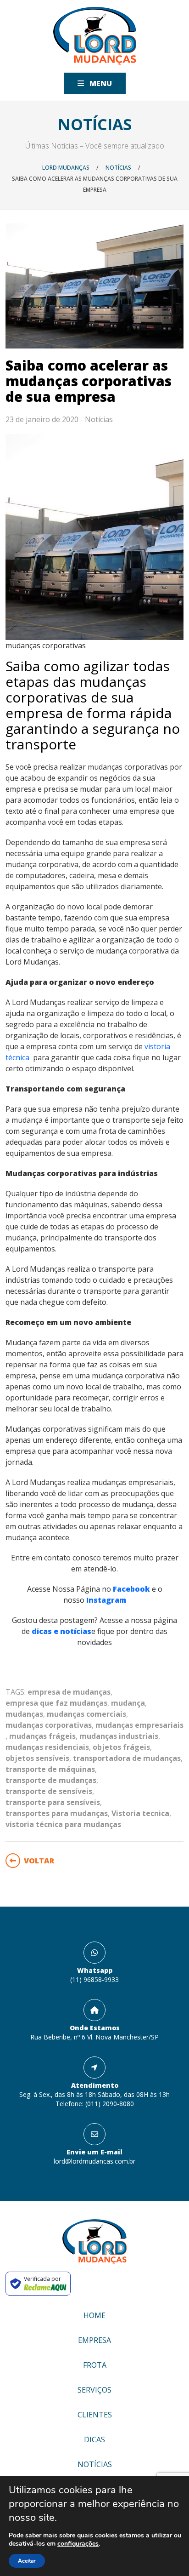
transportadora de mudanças (127, 1758)
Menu (100, 83)
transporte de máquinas (50, 1769)
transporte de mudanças (51, 1780)
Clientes (95, 2415)
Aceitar (27, 2561)
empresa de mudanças (69, 1692)
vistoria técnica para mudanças (63, 1824)
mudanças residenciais (47, 1747)
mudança (128, 1703)
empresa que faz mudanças (56, 1703)
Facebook (132, 1589)
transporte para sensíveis (53, 1802)
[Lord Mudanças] (95, 36)
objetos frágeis (121, 1747)
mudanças (24, 1714)
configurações (78, 2544)
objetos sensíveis (37, 1758)
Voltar (39, 1861)
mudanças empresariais (139, 1725)
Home (94, 2315)
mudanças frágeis (42, 1736)
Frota (95, 2365)
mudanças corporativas (49, 1725)
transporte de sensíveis (49, 1791)
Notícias (99, 419)
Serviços (94, 2390)
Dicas (94, 2439)
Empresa (94, 2340)
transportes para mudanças (57, 1813)
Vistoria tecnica (140, 1813)
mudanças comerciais (86, 1714)
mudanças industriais (119, 1736)
